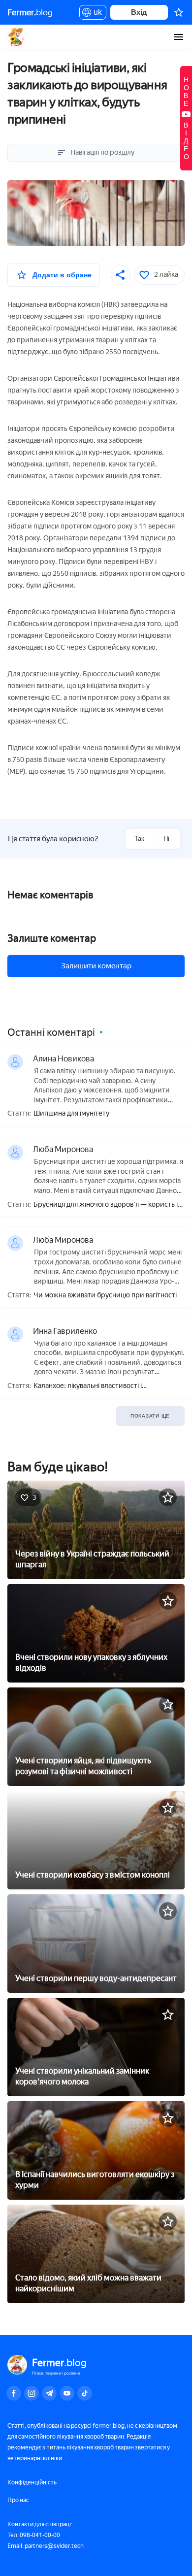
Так (139, 839)
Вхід (139, 12)
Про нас (18, 2500)
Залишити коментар (96, 966)
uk (95, 14)
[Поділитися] (121, 275)
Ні (166, 839)
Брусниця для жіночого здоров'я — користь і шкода (106, 1205)
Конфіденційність (32, 2482)
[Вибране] (179, 12)
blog (30, 12)
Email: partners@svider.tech (46, 2546)
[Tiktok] (85, 2393)
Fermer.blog (17, 37)
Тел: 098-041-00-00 (34, 2535)
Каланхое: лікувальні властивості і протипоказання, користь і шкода (88, 1386)
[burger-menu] (179, 37)
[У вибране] (168, 1497)
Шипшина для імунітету (71, 1114)
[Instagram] (32, 2393)
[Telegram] (49, 2393)
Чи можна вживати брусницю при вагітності (105, 1295)
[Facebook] (14, 2393)
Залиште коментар (52, 938)
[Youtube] (67, 2393)
